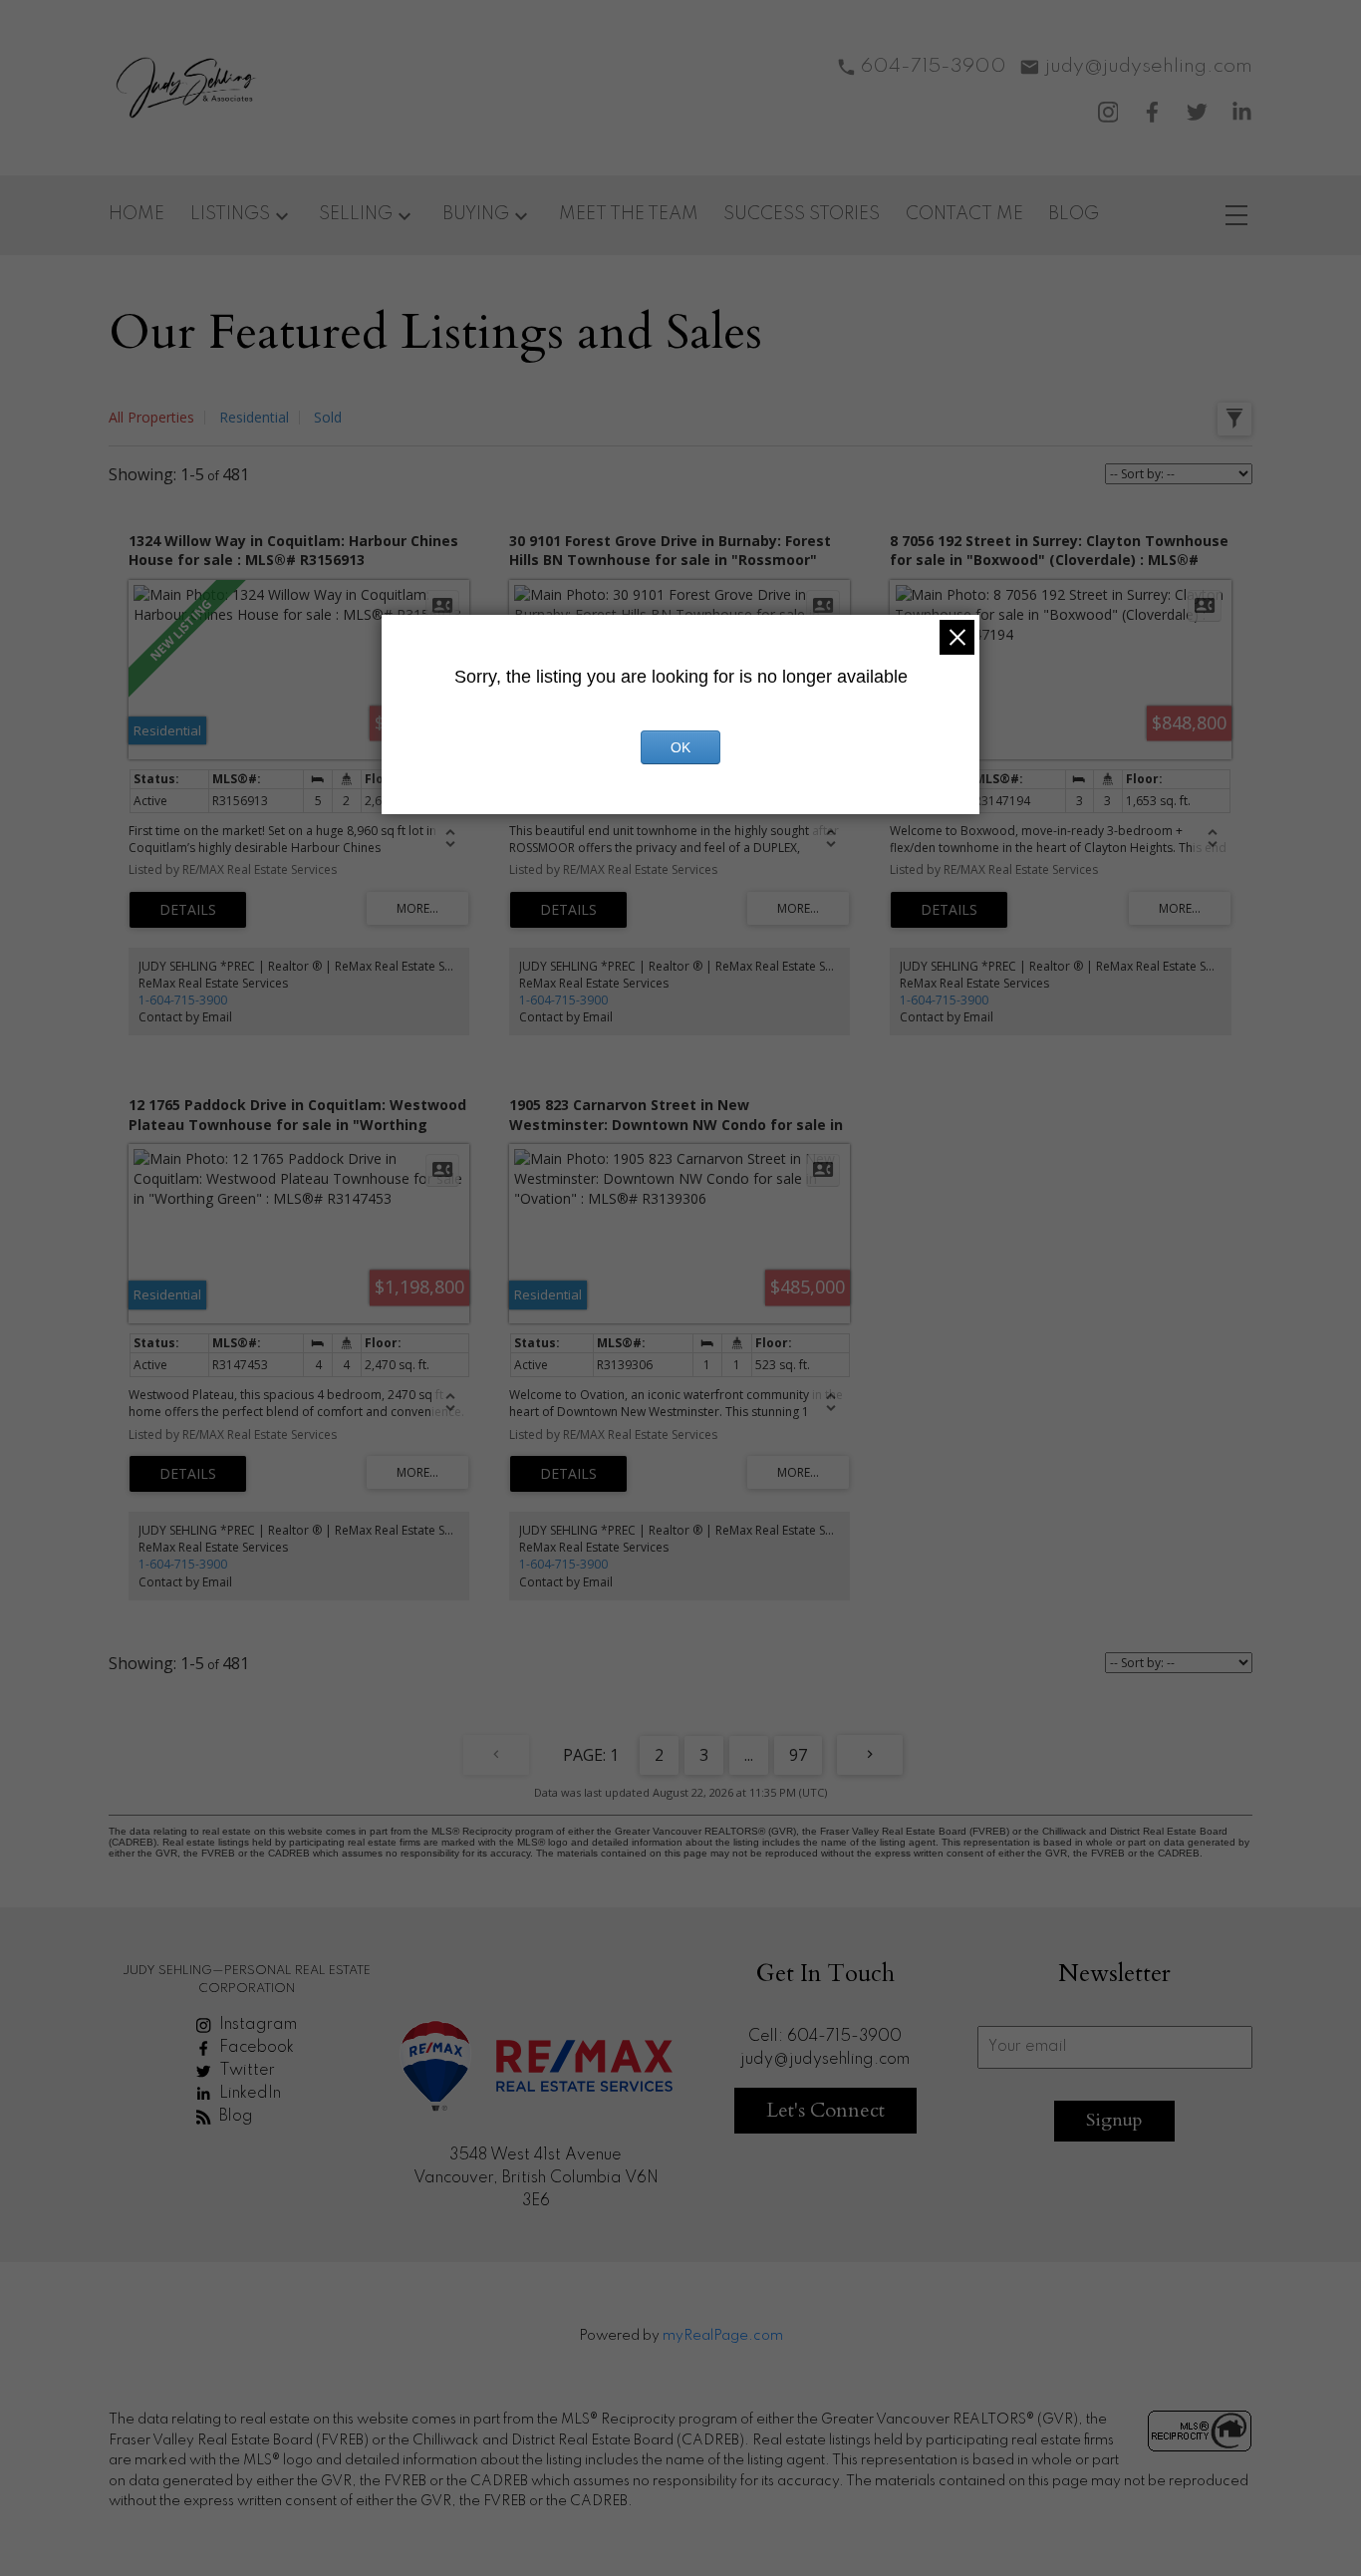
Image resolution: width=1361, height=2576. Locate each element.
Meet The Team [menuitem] (629, 214)
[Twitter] (1197, 112)
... (749, 1755)
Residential (254, 417)
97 (798, 1755)
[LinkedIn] (1242, 112)
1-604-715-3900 (183, 1000)
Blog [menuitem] (1074, 214)
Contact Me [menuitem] (964, 214)
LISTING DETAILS (188, 910)
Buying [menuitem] (476, 214)
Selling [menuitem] (356, 214)
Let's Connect (825, 2110)
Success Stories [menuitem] (802, 214)
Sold (328, 417)
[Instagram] (1108, 112)
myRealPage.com (723, 2336)
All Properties (151, 417)
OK (680, 747)
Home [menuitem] (136, 214)
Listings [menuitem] (230, 214)
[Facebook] (1152, 112)
